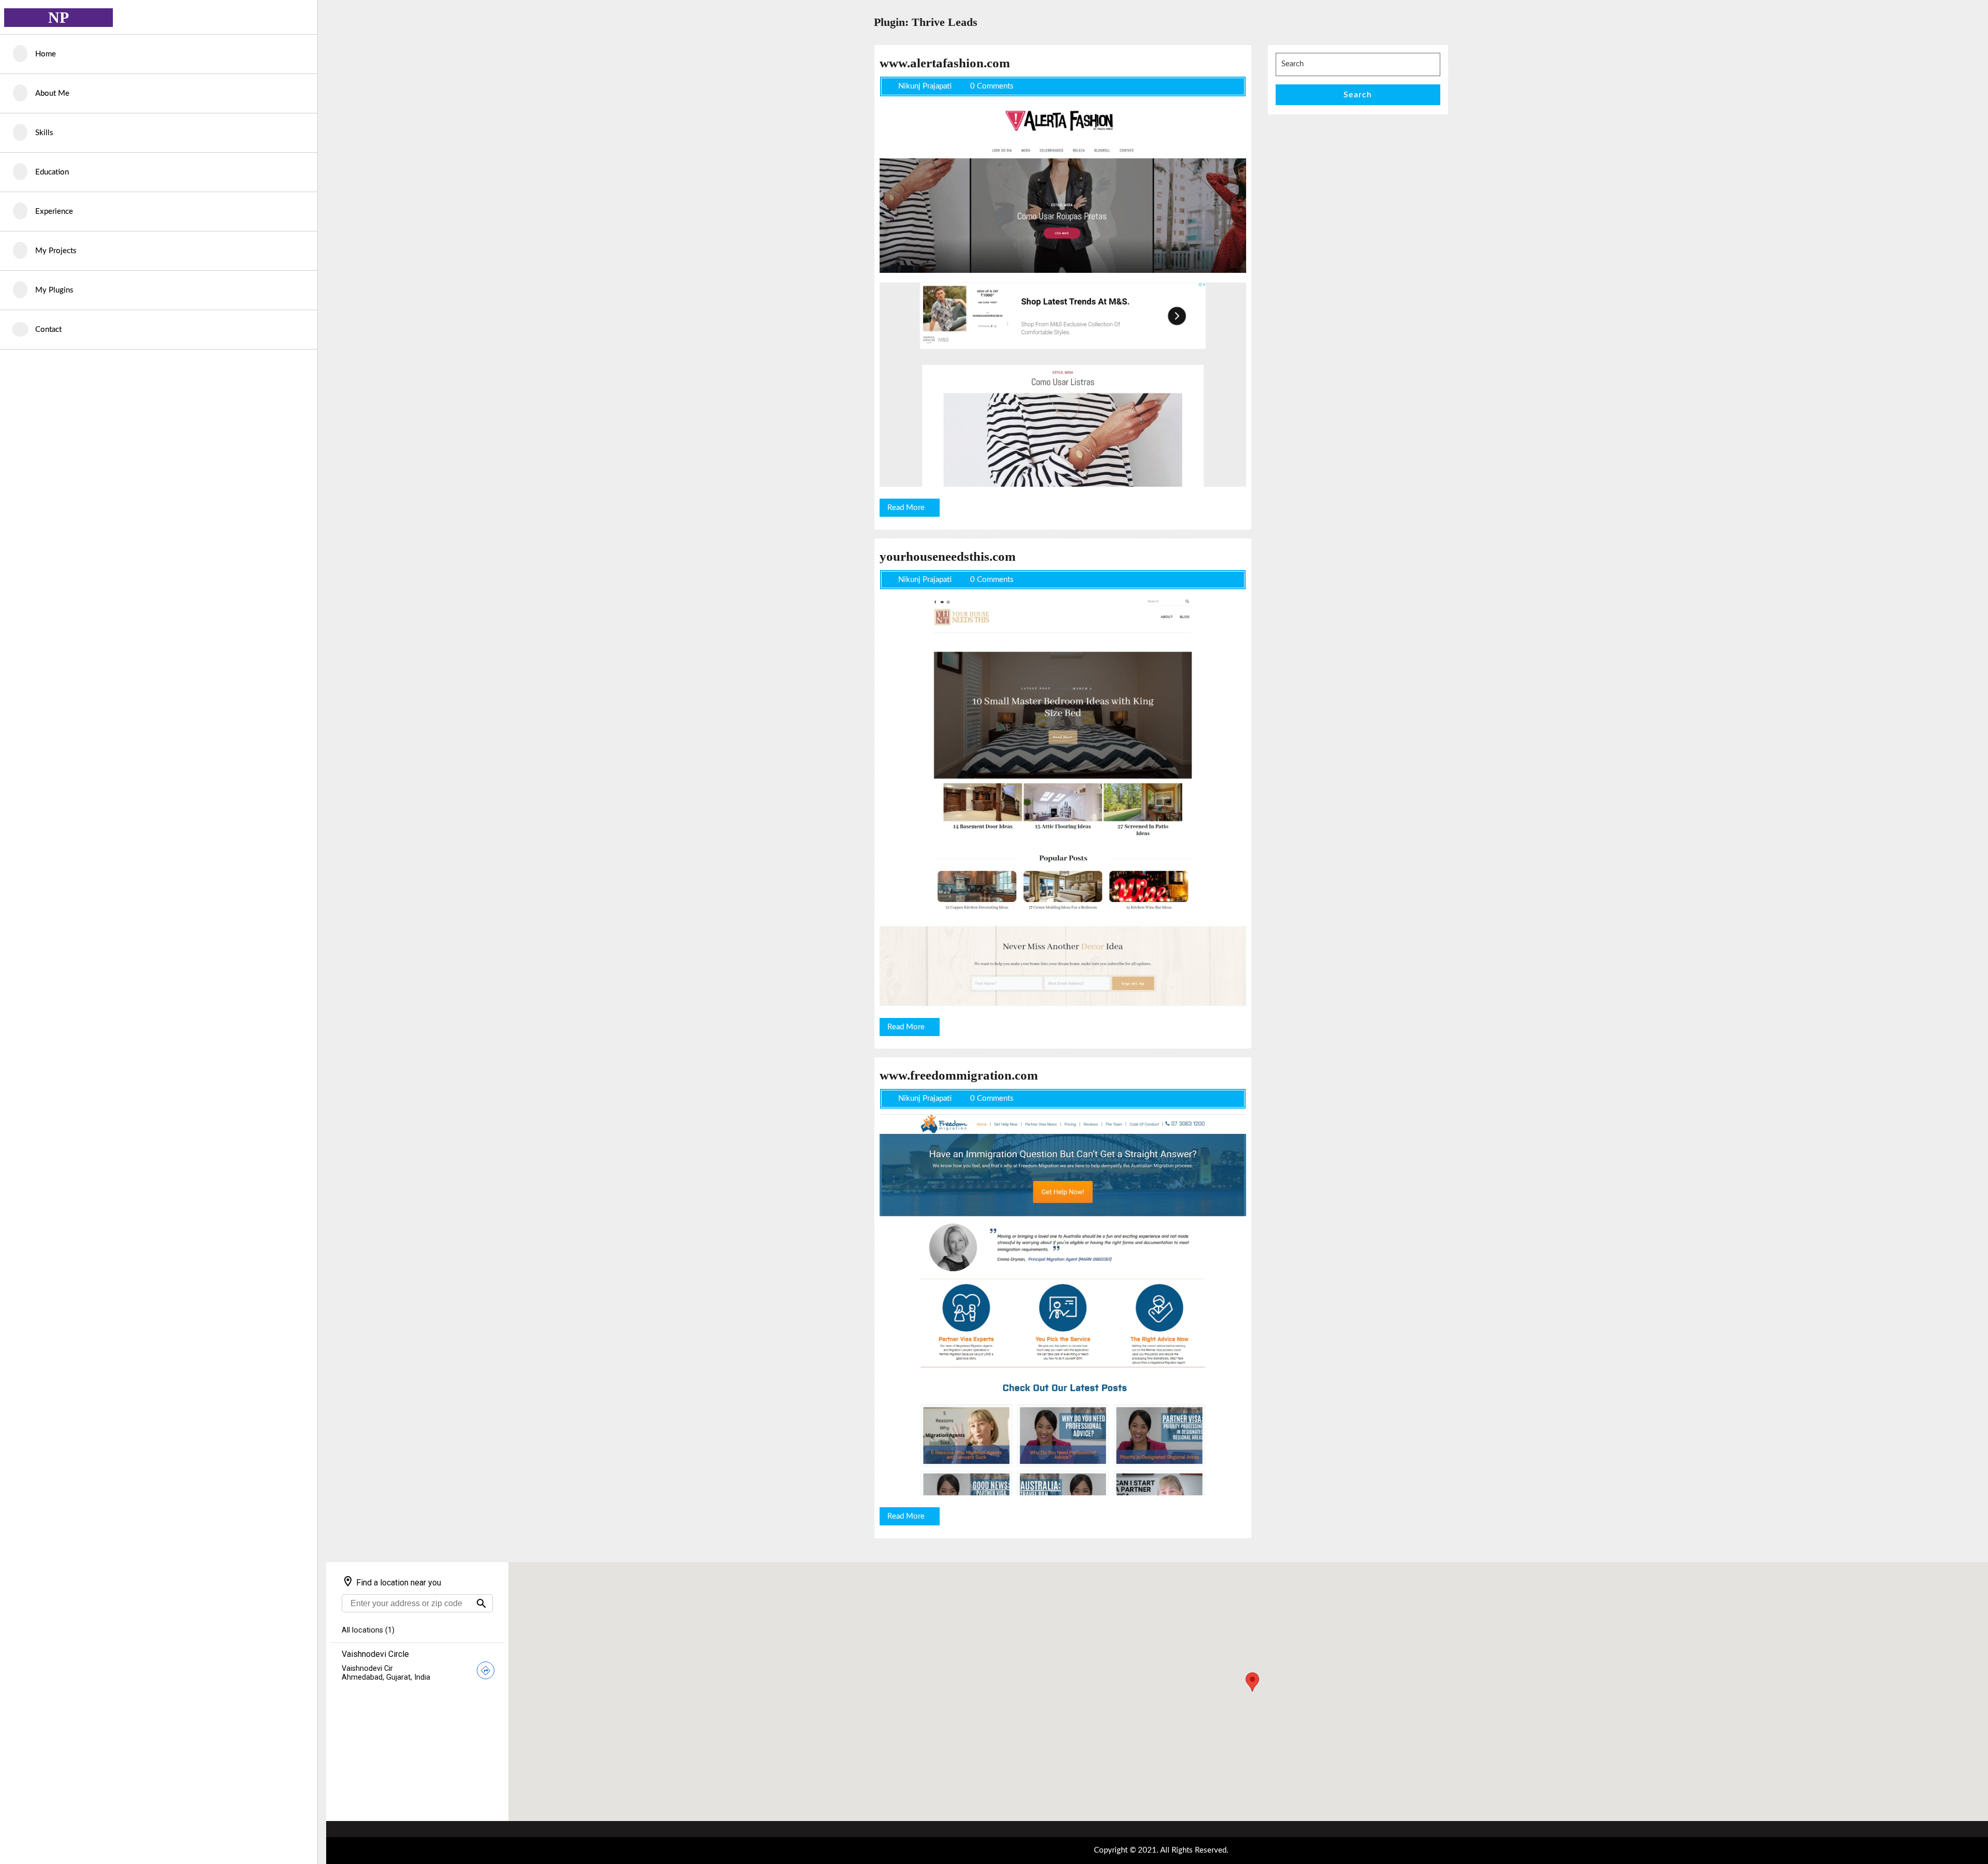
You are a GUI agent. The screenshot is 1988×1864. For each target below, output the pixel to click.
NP (59, 17)
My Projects (56, 251)
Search (1358, 95)
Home (46, 54)
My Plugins (54, 290)
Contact (48, 330)
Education (52, 172)
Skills (44, 133)
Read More (913, 510)
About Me (52, 93)
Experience (54, 212)
